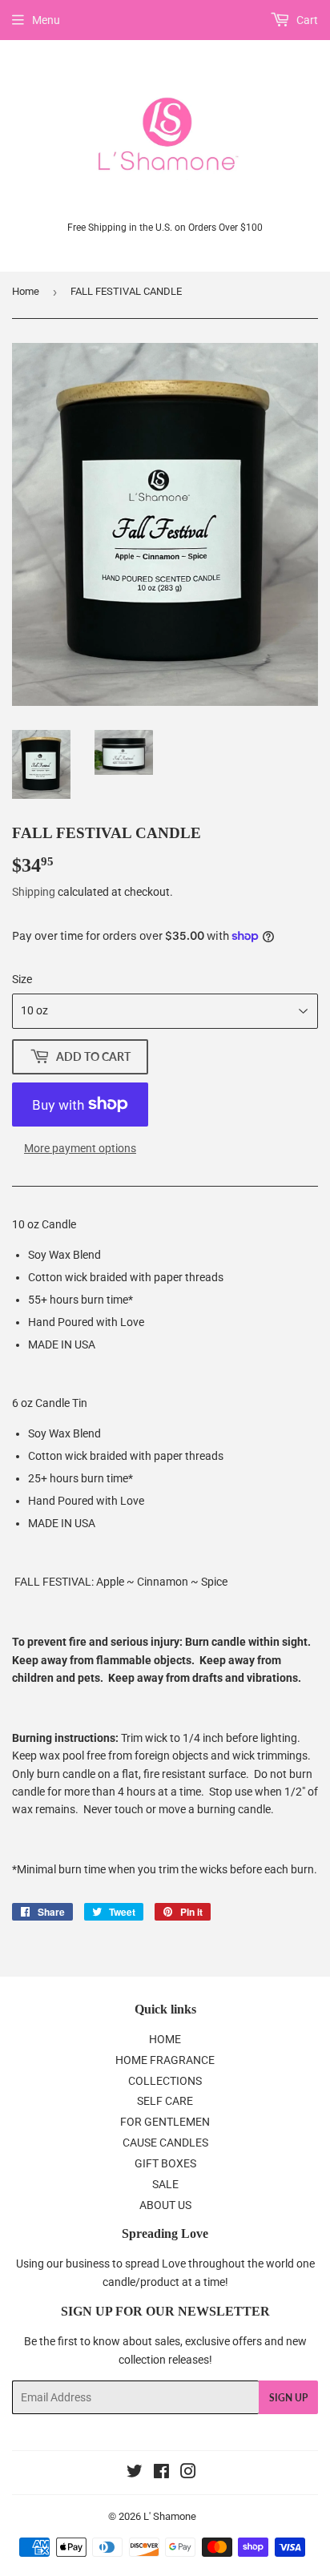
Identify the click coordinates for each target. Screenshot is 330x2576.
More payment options (80, 1148)
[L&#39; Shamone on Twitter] (135, 2473)
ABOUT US (165, 2205)
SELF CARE (165, 2101)
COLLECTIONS (165, 2081)
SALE (165, 2184)
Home (26, 291)
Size (22, 979)
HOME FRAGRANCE (165, 2060)
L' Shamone (170, 2516)
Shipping (34, 892)
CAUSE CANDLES (165, 2143)
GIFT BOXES (165, 2163)
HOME (165, 2039)
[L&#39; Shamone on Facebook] (161, 2473)
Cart (306, 20)
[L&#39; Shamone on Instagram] (188, 2473)
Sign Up (288, 2398)
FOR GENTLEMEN (165, 2122)
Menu (46, 20)
